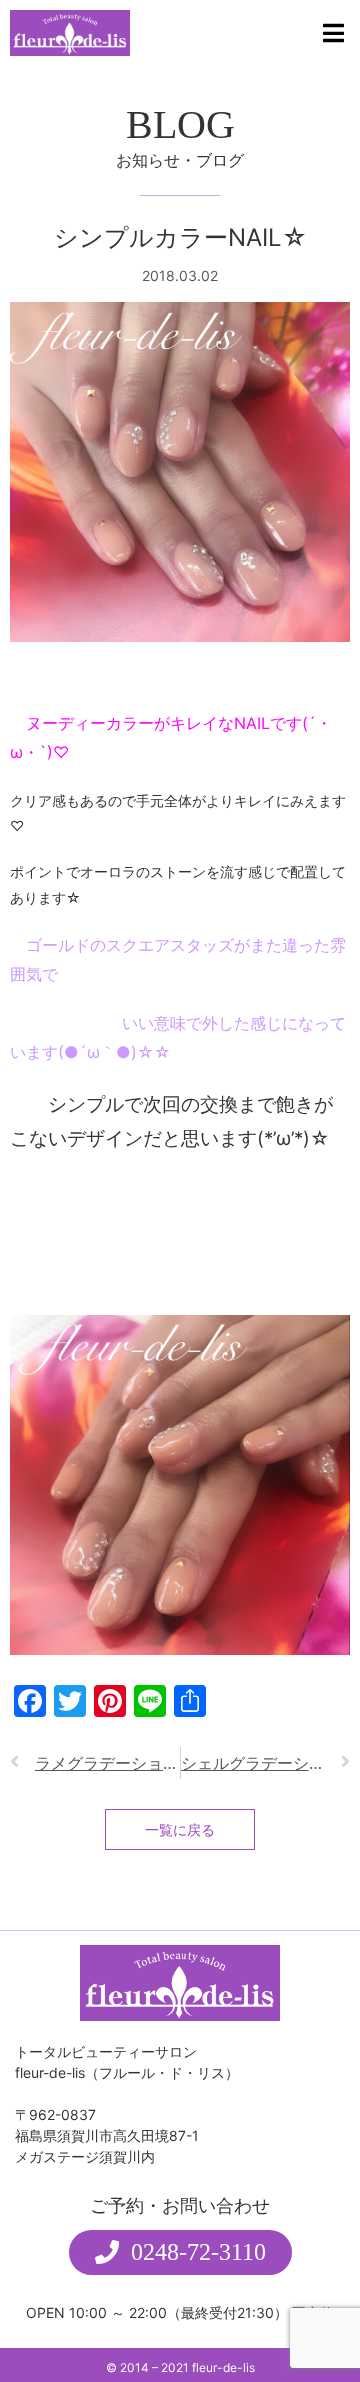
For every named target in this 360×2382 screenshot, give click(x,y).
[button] (180, 2252)
